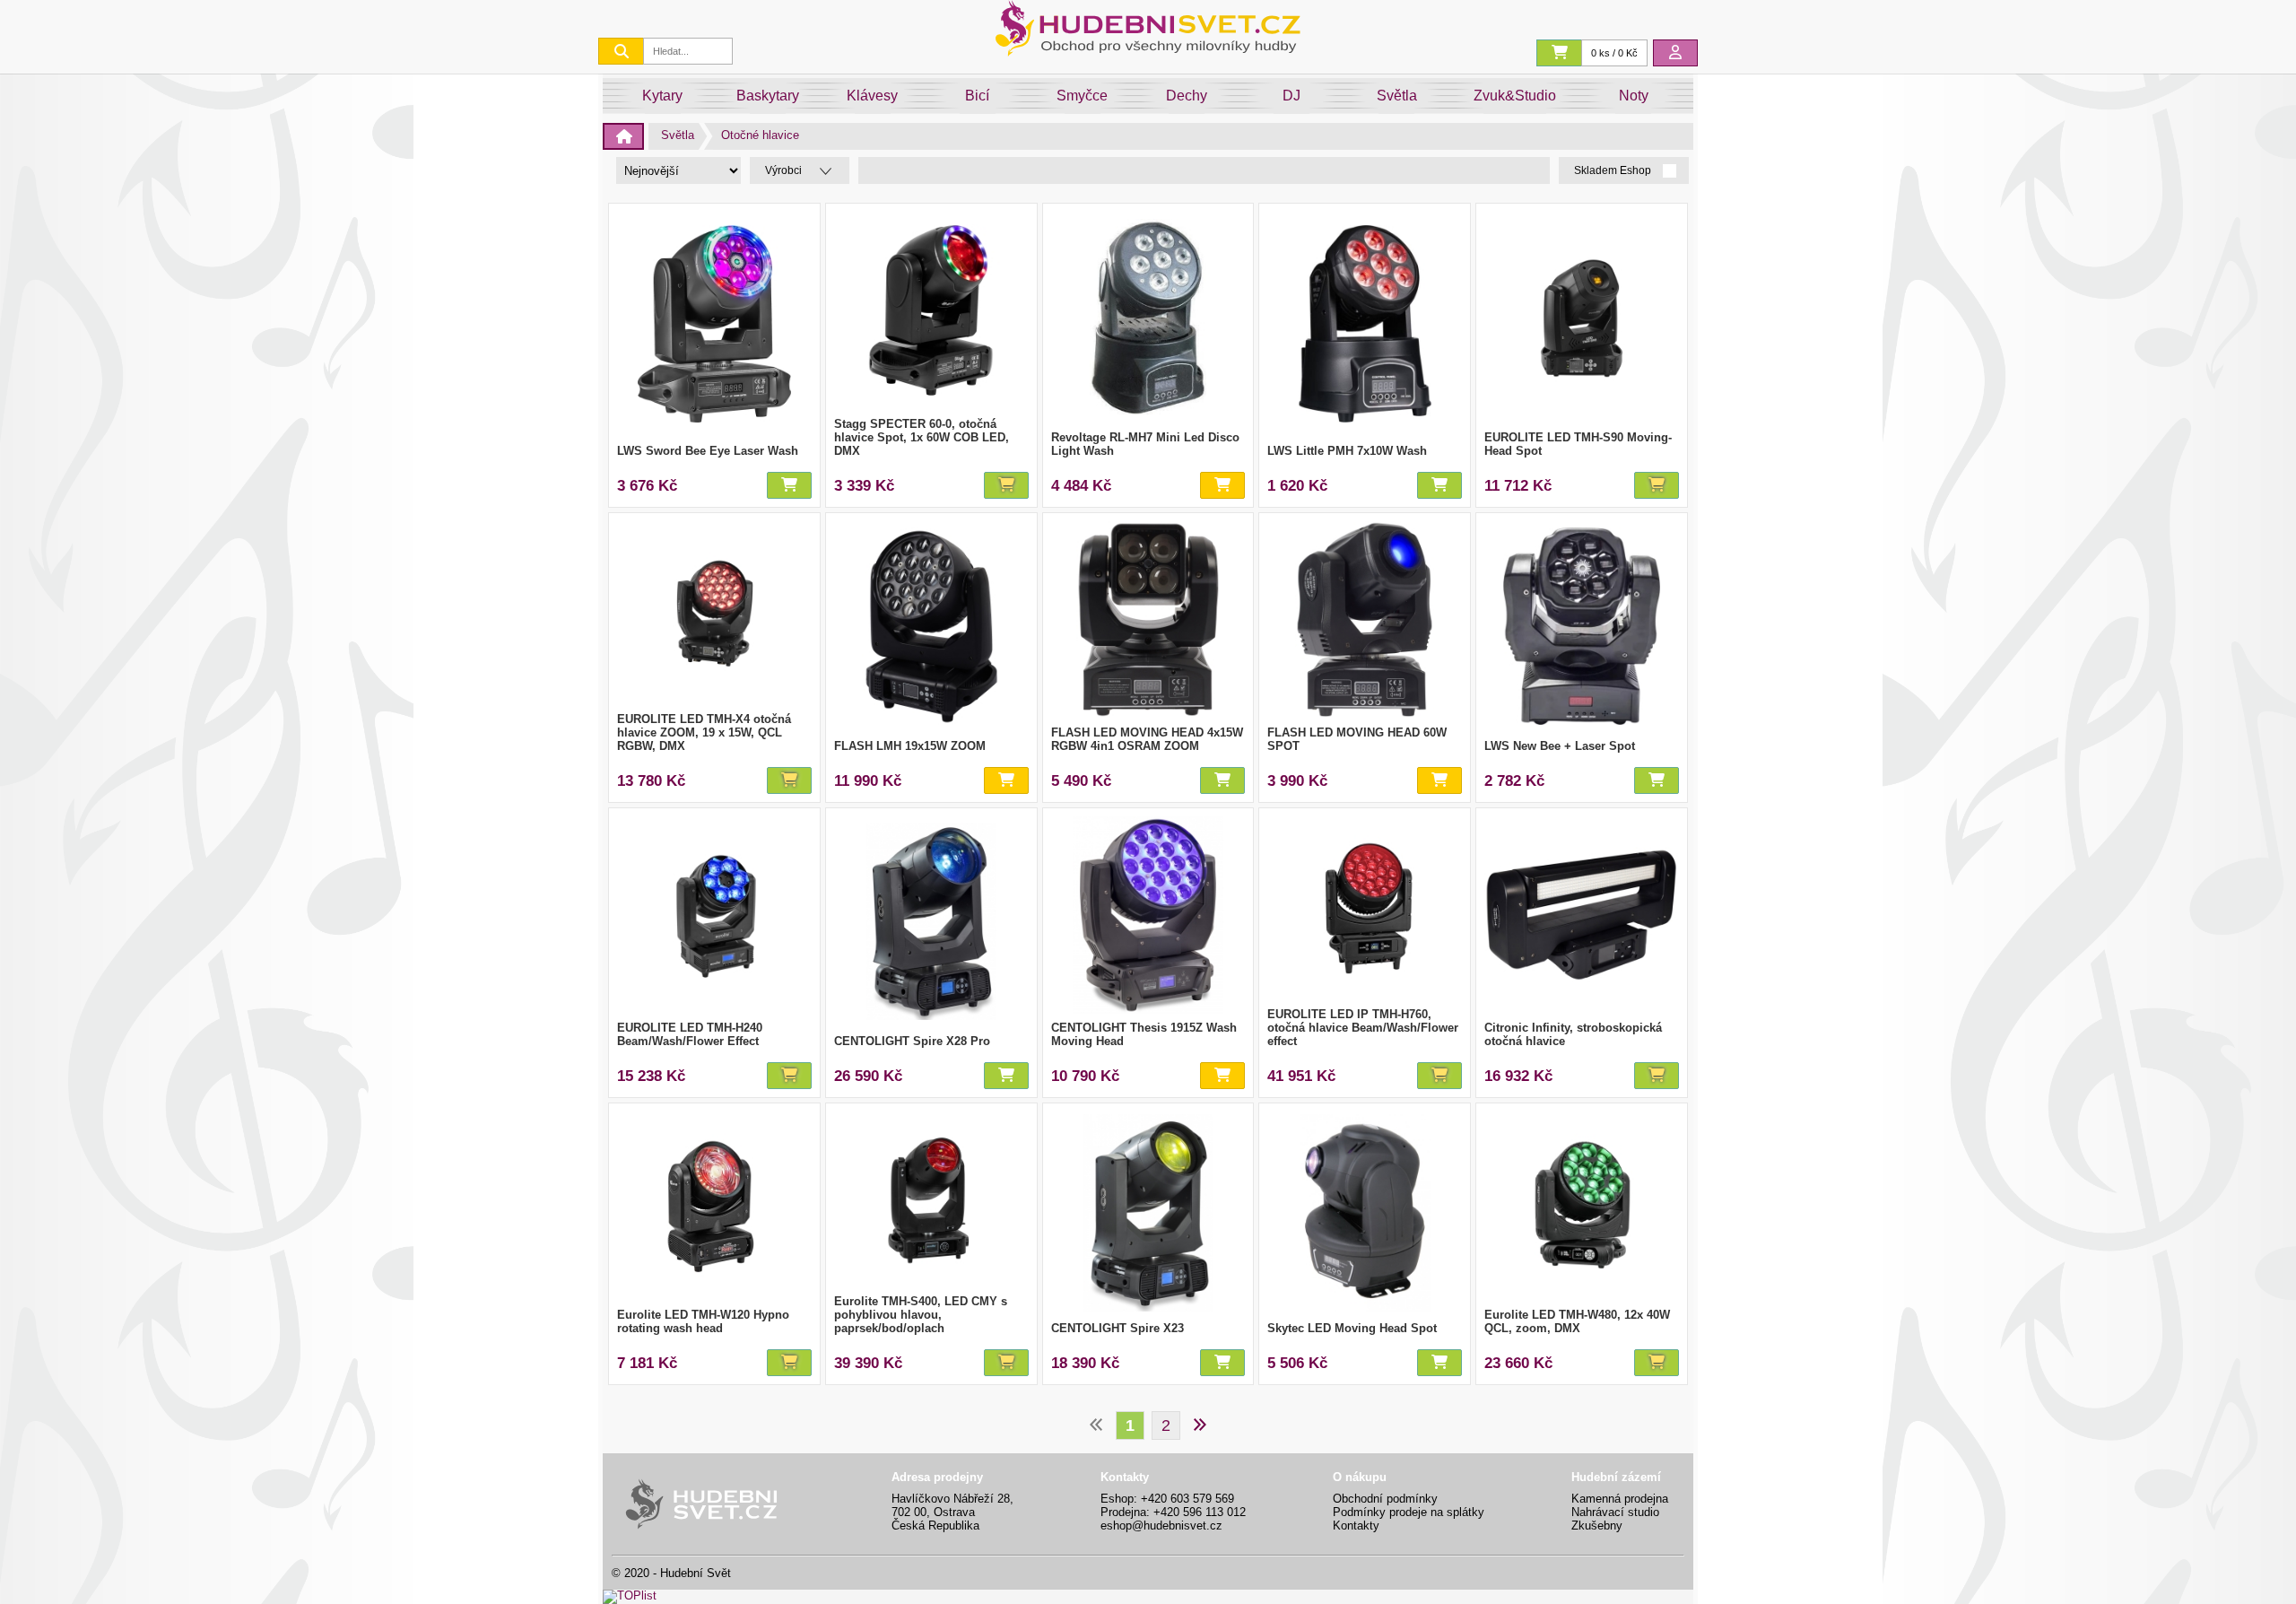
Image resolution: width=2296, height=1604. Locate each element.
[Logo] (1148, 52)
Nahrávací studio (1615, 1512)
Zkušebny (1597, 1526)
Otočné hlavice (760, 135)
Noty (1634, 96)
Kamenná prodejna (1620, 1499)
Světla (1397, 96)
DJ (1291, 96)
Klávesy (872, 96)
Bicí (977, 96)
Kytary (662, 96)
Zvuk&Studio (1515, 96)
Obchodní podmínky (1385, 1499)
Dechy (1187, 96)
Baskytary (768, 96)
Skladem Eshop (1614, 171)
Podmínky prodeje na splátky (1409, 1512)
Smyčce (1082, 96)
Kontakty (1356, 1526)
